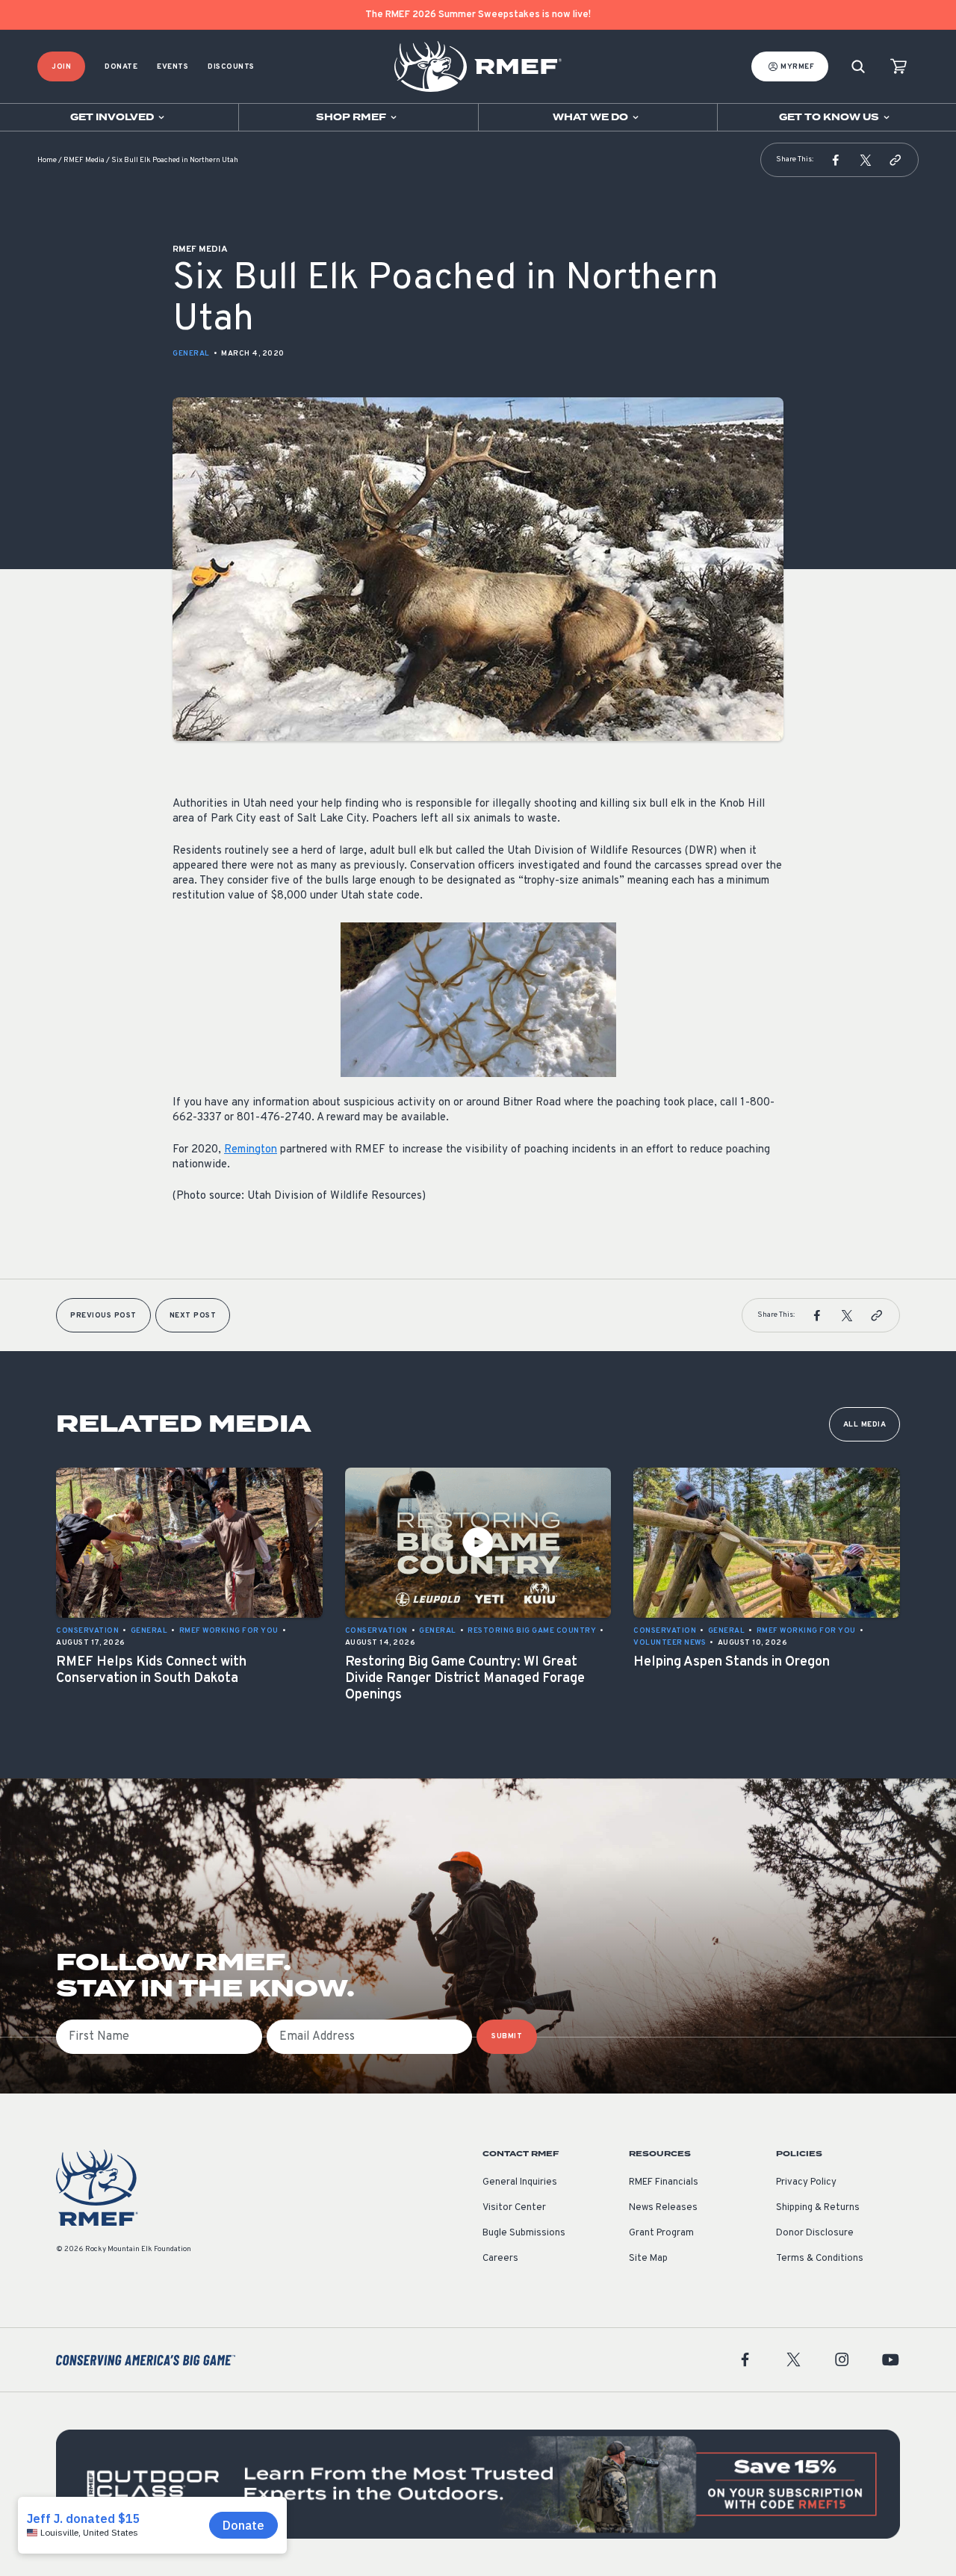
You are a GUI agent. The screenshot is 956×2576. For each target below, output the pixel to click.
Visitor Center (514, 2208)
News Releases (663, 2208)
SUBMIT (507, 2036)
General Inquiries (520, 2182)
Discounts (231, 67)
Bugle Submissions (524, 2233)
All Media (865, 1425)
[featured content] (478, 2484)
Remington (251, 1150)
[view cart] (898, 67)
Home (47, 160)
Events (173, 67)
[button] (836, 160)
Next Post (193, 1316)
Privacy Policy (806, 2182)
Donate (121, 67)
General (191, 354)
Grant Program (661, 2233)
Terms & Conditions (820, 2259)
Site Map (648, 2259)
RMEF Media (84, 160)
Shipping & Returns (818, 2208)
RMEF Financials (664, 2182)
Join (61, 67)
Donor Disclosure (815, 2233)
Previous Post (103, 1316)
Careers (500, 2259)
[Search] (858, 67)
